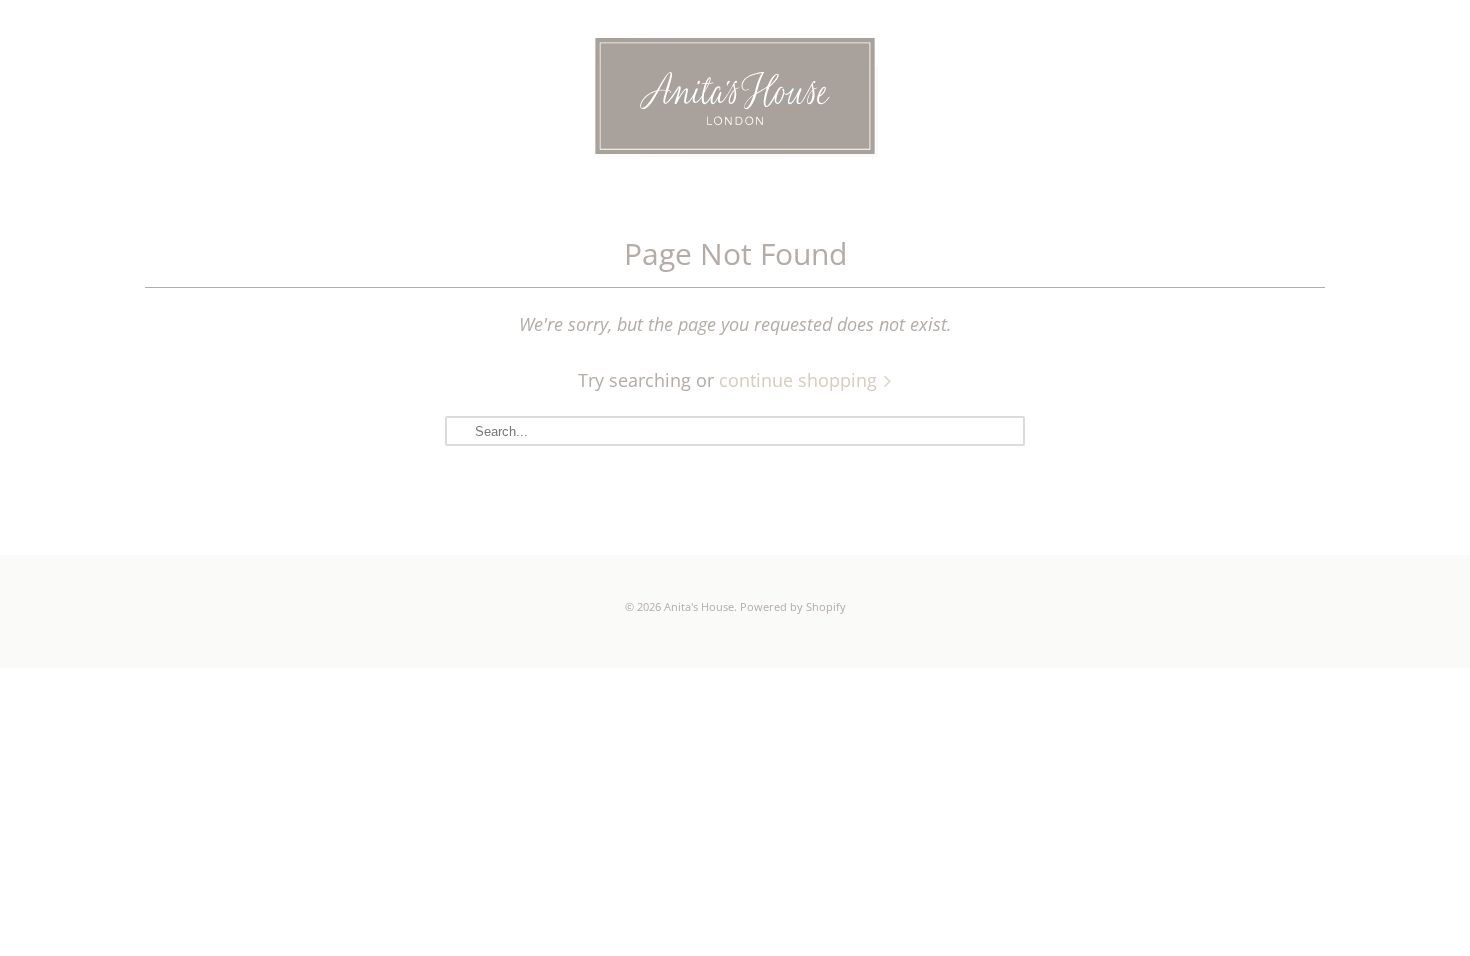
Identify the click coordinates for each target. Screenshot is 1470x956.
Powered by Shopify (793, 606)
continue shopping (800, 380)
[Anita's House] (735, 99)
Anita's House (699, 606)
